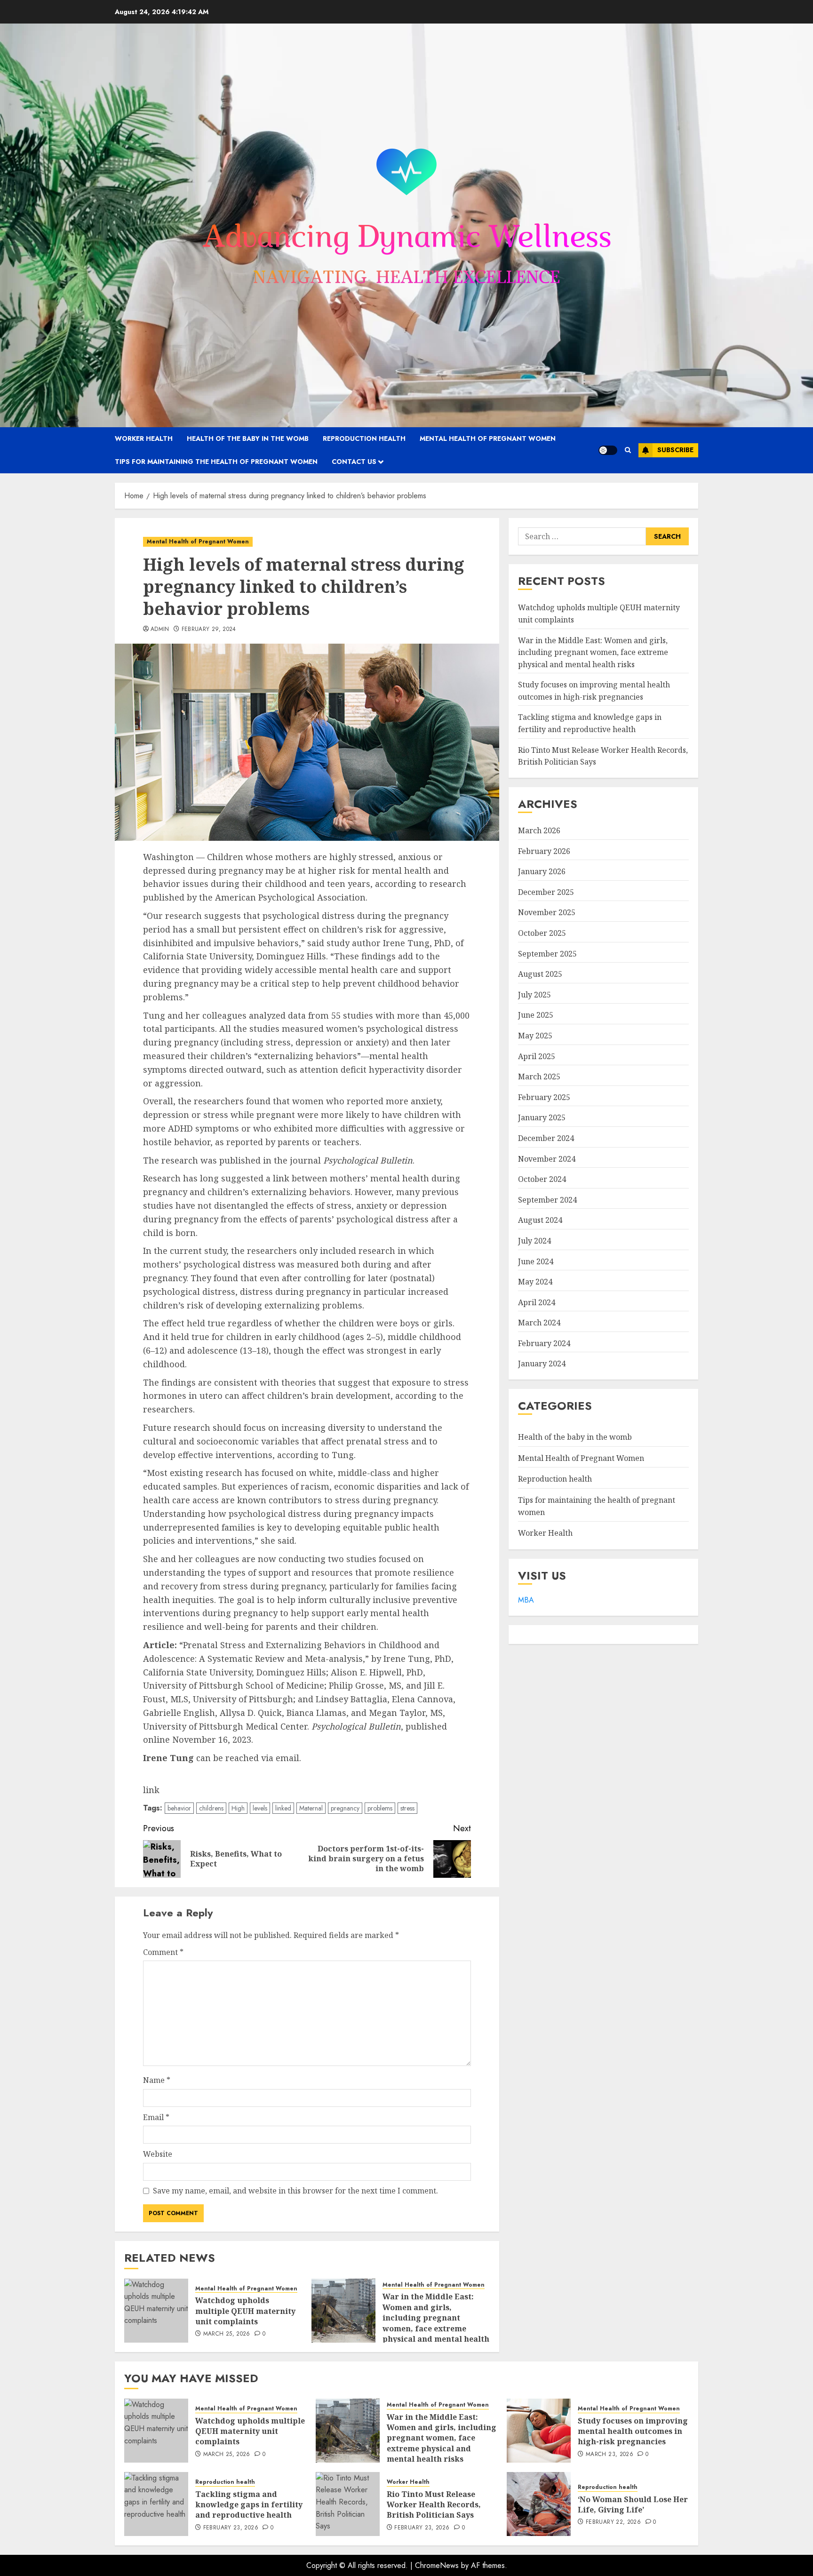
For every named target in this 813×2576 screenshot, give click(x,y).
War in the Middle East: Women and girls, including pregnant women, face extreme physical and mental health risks (436, 2323)
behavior (179, 1808)
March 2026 (539, 830)
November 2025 (547, 912)
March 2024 (539, 1323)
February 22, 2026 (613, 2522)
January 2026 (542, 871)
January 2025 (542, 1117)
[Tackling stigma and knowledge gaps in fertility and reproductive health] (156, 2504)
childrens (211, 1808)
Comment (163, 1952)
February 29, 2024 (209, 630)
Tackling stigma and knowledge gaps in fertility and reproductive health (249, 2505)
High (238, 1808)
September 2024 (547, 1200)
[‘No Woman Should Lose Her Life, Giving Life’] (539, 2504)
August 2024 (540, 1220)
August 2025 (540, 974)
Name (157, 2080)
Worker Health (144, 439)
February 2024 (544, 1343)
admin (160, 630)
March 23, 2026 (610, 2455)
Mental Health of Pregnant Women (488, 439)
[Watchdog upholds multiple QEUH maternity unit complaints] (156, 2311)
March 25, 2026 (227, 2334)
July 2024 (534, 1241)
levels (260, 1808)
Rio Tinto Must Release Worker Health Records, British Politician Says (434, 2505)
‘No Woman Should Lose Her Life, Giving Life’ (633, 2504)
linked (283, 1808)
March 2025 (539, 1077)
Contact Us (354, 462)
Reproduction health (364, 439)
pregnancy (345, 1808)
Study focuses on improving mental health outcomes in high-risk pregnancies (633, 2431)
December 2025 (546, 892)
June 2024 (536, 1261)
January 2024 (542, 1364)
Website (158, 2154)
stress (407, 1808)
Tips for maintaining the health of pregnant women (216, 462)
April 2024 (537, 1302)
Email (156, 2117)
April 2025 (537, 1056)
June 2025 (536, 1015)
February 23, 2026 (231, 2528)
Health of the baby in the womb (248, 439)
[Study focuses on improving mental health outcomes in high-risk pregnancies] (539, 2431)
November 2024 (547, 1159)
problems (380, 1808)
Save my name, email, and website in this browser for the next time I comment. (295, 2191)
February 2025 (544, 1097)
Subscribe (675, 450)
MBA (526, 1600)
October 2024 (542, 1179)
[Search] (628, 450)
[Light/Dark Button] (608, 450)
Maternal (311, 1808)
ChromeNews (437, 2565)
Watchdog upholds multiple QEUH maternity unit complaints (245, 2311)
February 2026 (544, 851)
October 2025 (542, 933)
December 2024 (546, 1138)
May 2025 (535, 1036)
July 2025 (534, 995)
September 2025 (547, 954)
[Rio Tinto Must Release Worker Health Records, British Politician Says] (348, 2504)
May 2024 (535, 1282)
